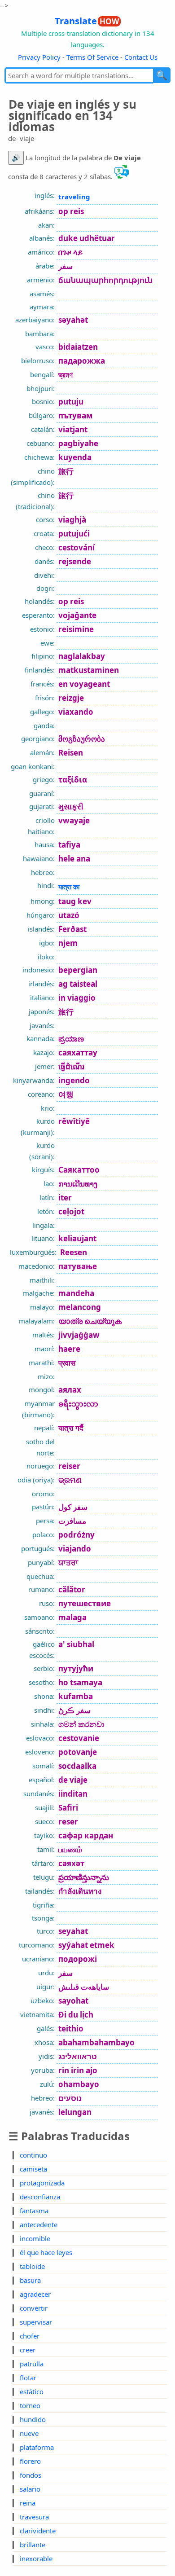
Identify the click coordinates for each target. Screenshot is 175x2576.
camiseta (33, 2169)
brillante (33, 2545)
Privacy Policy (39, 57)
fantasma (34, 2211)
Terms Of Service (92, 57)
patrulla (32, 2364)
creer (28, 2350)
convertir (34, 2308)
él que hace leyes (46, 2252)
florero (30, 2461)
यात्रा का (69, 887)
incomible (35, 2238)
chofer (30, 2336)
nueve (29, 2433)
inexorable (36, 2558)
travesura (34, 2517)
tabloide (32, 2266)
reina (28, 2503)
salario (30, 2489)
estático (32, 2391)
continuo (33, 2155)
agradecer (35, 2294)
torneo (30, 2405)
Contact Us (141, 57)
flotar (28, 2378)
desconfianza (40, 2197)
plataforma (37, 2447)
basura (30, 2280)
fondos (31, 2475)
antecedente (39, 2224)
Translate (87, 21)
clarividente (38, 2531)
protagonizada (42, 2183)
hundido (33, 2419)
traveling (74, 197)
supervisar (36, 2322)
